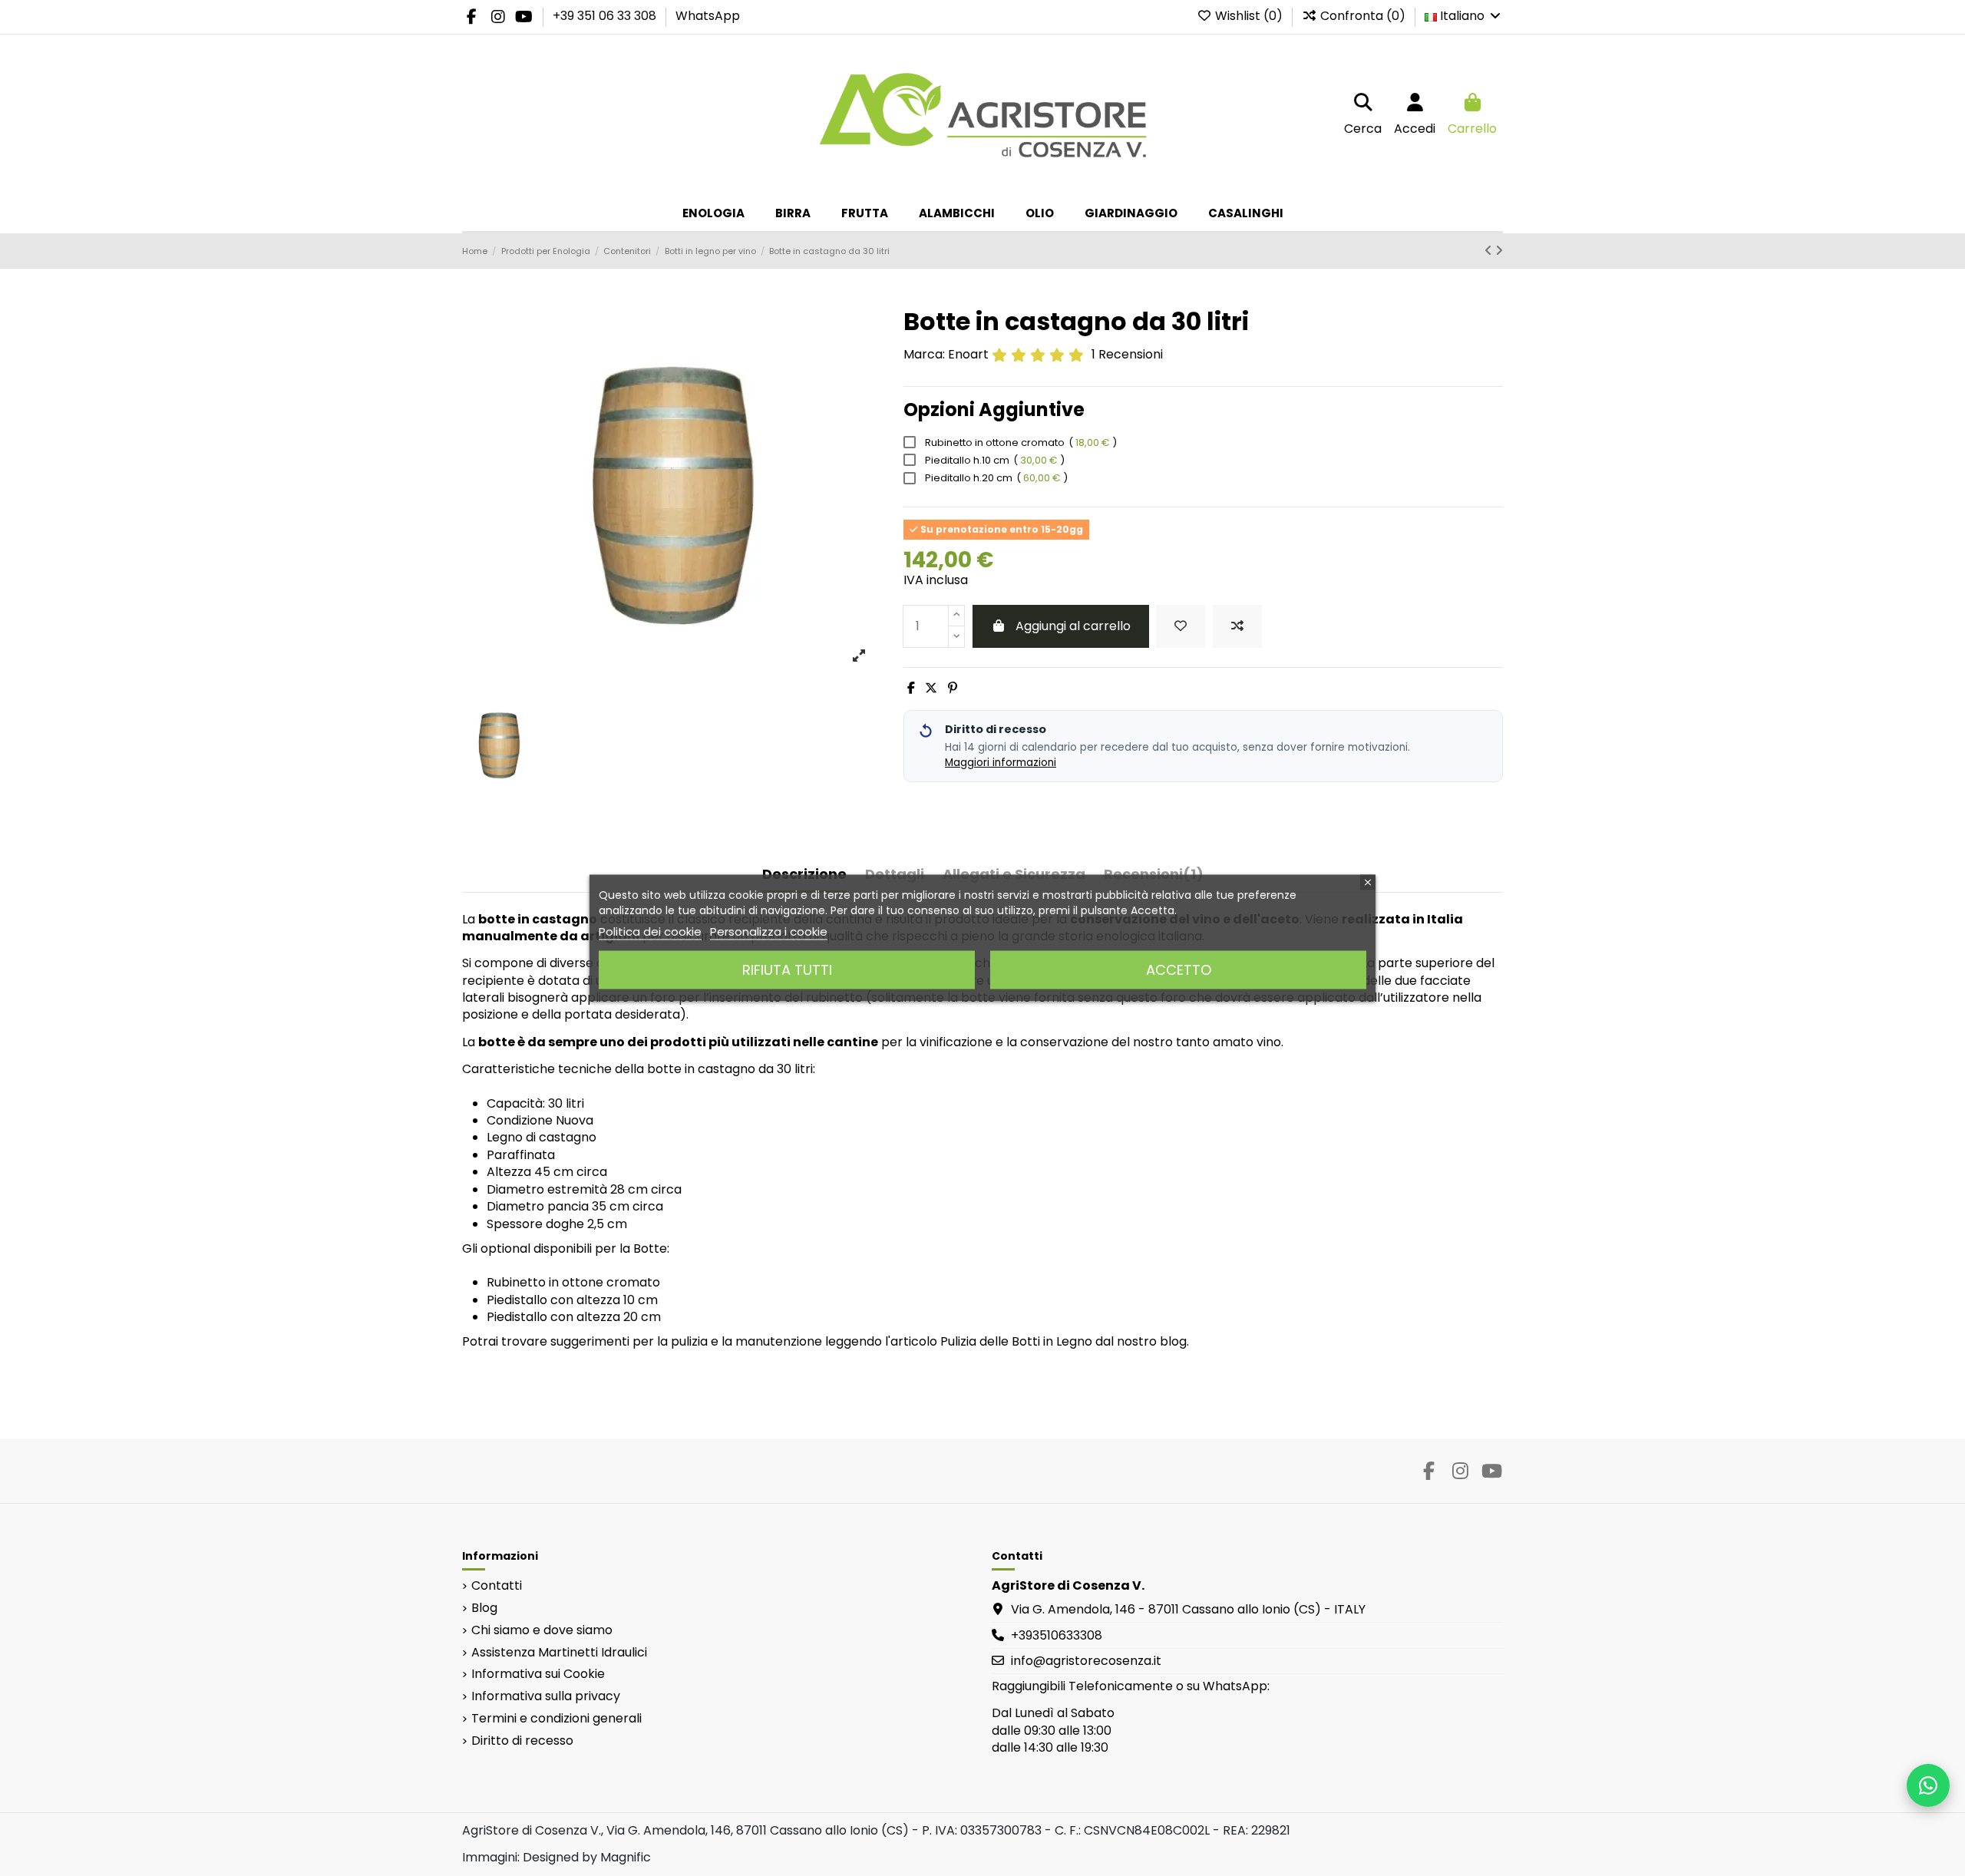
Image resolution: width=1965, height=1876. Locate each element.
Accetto (1179, 970)
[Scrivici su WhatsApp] (1928, 1785)
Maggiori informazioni (1001, 763)
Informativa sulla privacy (546, 1696)
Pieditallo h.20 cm (995, 478)
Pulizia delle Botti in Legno (1016, 1341)
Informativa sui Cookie (538, 1674)
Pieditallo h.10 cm (994, 460)
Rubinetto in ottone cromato (1020, 443)
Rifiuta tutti (787, 970)
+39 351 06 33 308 (606, 16)
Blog (484, 1608)
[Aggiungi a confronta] (1237, 626)
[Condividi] (911, 688)
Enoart (968, 354)
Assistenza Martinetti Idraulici (559, 1653)
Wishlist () (1249, 16)
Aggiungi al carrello (1073, 626)
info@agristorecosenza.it (1086, 1661)
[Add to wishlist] (1181, 626)
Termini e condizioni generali (556, 1719)
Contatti (497, 1586)
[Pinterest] (953, 688)
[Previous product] (1490, 251)
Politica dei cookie (650, 931)
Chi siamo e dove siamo (542, 1630)
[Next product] (1499, 251)
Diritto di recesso (522, 1741)
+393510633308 (1057, 1635)
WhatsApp (708, 16)
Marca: (924, 355)
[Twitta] (931, 688)
